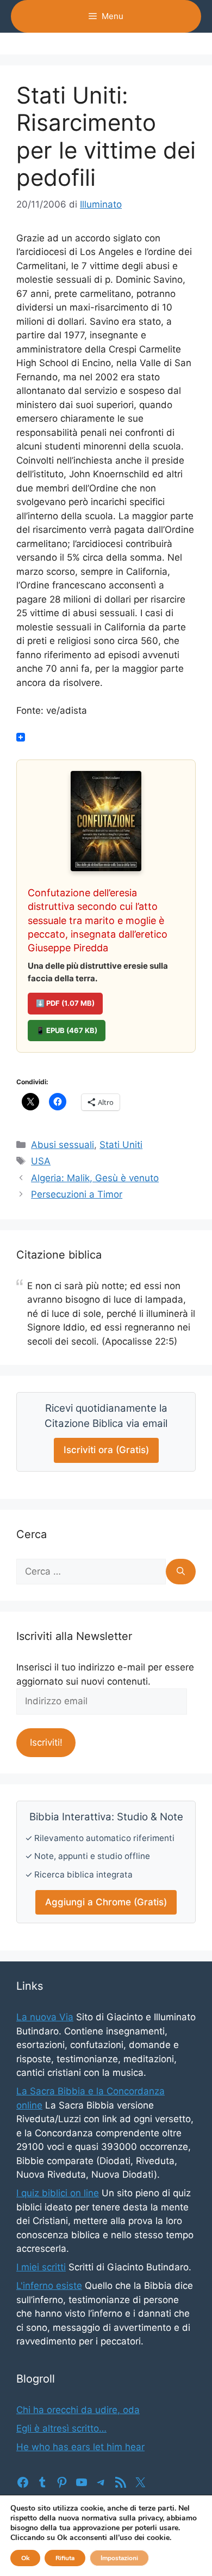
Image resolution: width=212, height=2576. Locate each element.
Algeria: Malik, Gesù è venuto (95, 1178)
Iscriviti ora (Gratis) (106, 1450)
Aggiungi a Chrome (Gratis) (106, 1902)
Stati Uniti (121, 1145)
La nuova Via (45, 2017)
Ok (25, 2558)
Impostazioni (119, 2558)
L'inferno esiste (49, 2286)
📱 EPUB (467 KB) (67, 1030)
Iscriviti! (46, 1742)
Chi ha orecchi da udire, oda (78, 2410)
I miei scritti (41, 2267)
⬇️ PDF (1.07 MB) (65, 1003)
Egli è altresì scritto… (61, 2428)
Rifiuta (65, 2558)
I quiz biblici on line (58, 2193)
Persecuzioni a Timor (77, 1194)
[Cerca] (181, 1572)
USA (41, 1161)
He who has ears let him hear (80, 2447)
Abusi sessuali (63, 1145)
